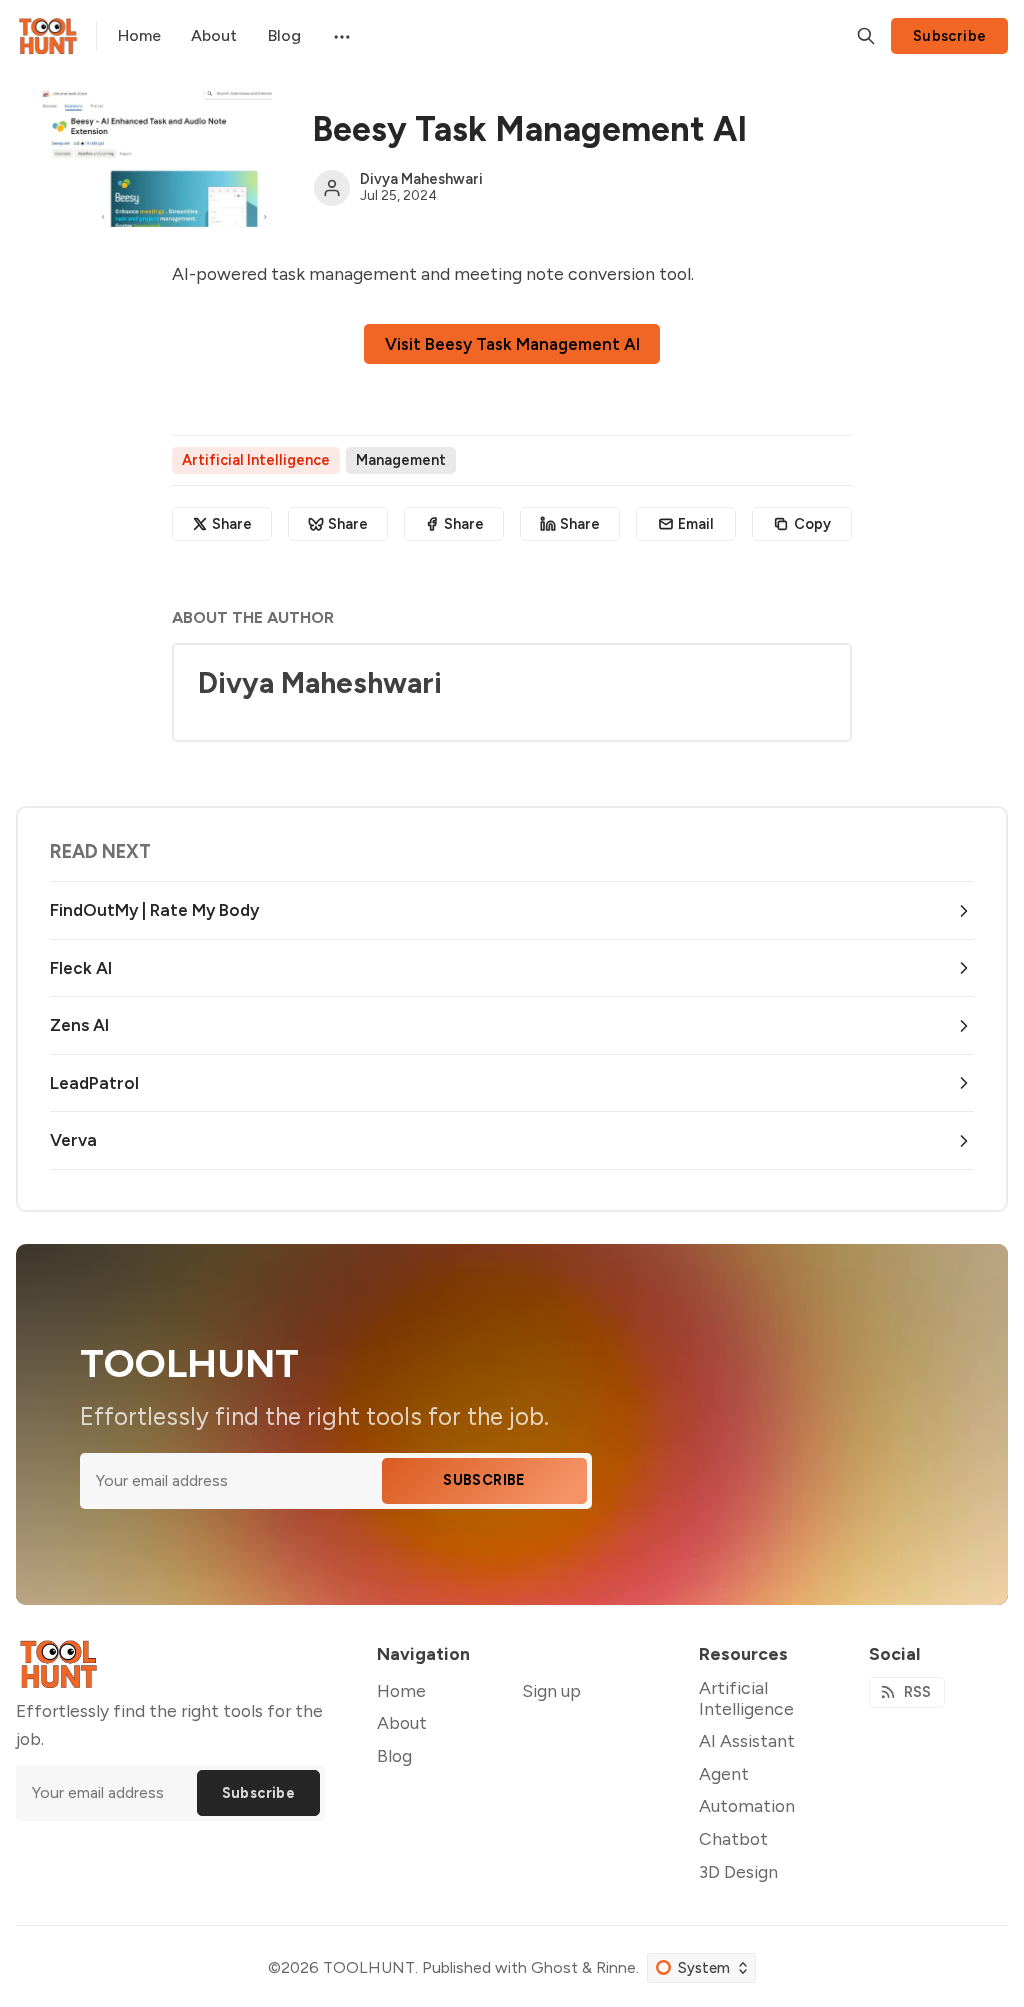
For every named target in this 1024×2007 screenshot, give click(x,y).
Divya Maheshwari (421, 179)
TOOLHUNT (369, 1967)
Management (401, 460)
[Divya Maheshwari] (332, 188)
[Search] (866, 36)
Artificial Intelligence (256, 460)
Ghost (554, 1967)
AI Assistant (747, 1740)
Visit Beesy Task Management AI (512, 344)
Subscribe (950, 36)
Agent (724, 1773)
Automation (747, 1805)
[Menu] (340, 36)
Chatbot (733, 1838)
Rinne (616, 1967)
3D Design (738, 1871)
